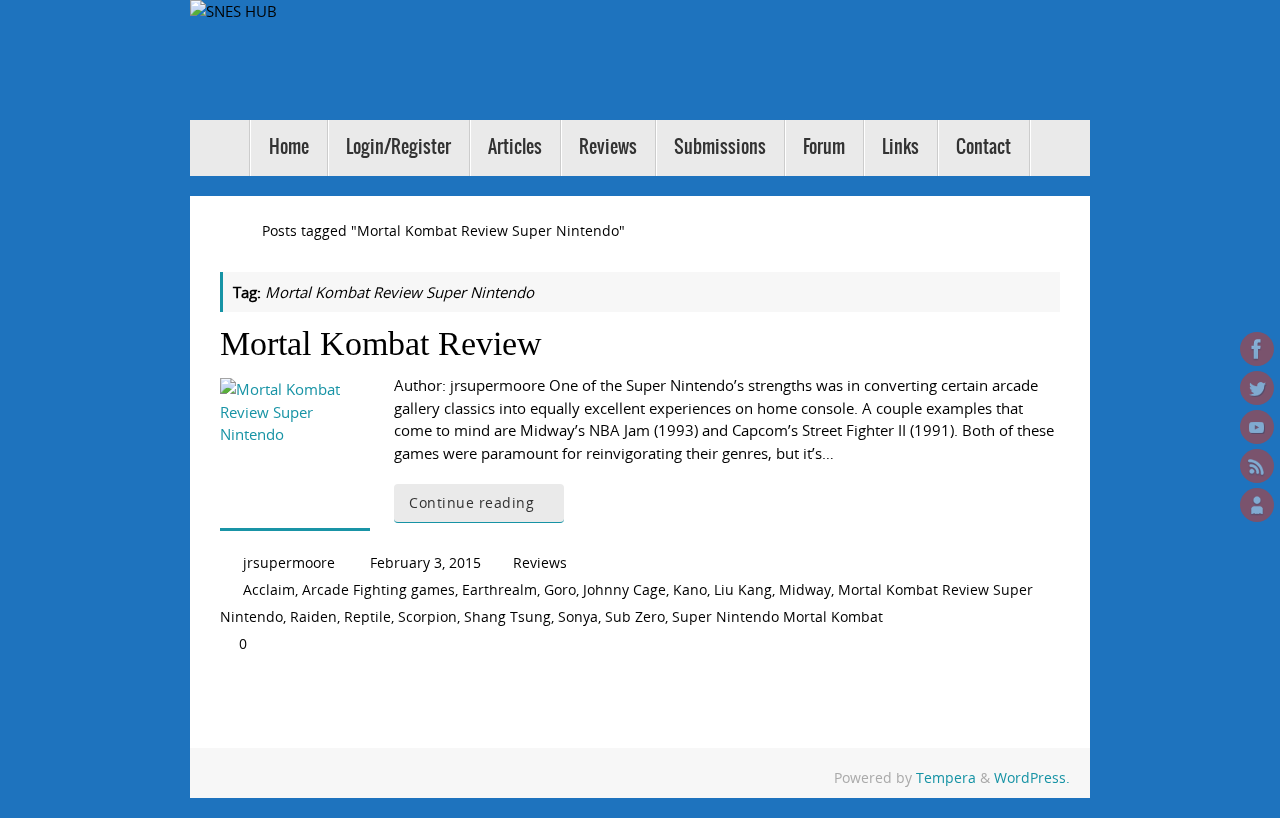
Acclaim (269, 590)
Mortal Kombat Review (381, 343)
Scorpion (427, 617)
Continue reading (471, 503)
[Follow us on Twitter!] (1257, 388)
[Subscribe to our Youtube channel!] (1257, 427)
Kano (690, 590)
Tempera (946, 778)
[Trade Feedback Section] (1257, 505)
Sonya (578, 617)
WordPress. (1032, 778)
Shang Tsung (507, 617)
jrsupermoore (289, 563)
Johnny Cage (624, 590)
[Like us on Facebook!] (1257, 349)
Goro (560, 590)
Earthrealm (499, 590)
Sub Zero (635, 617)
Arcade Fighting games (378, 590)
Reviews (540, 563)
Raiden (313, 617)
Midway (805, 590)
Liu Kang (743, 590)
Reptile (367, 617)
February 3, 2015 (425, 563)
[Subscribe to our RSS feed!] (1257, 466)
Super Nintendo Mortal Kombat (777, 617)
